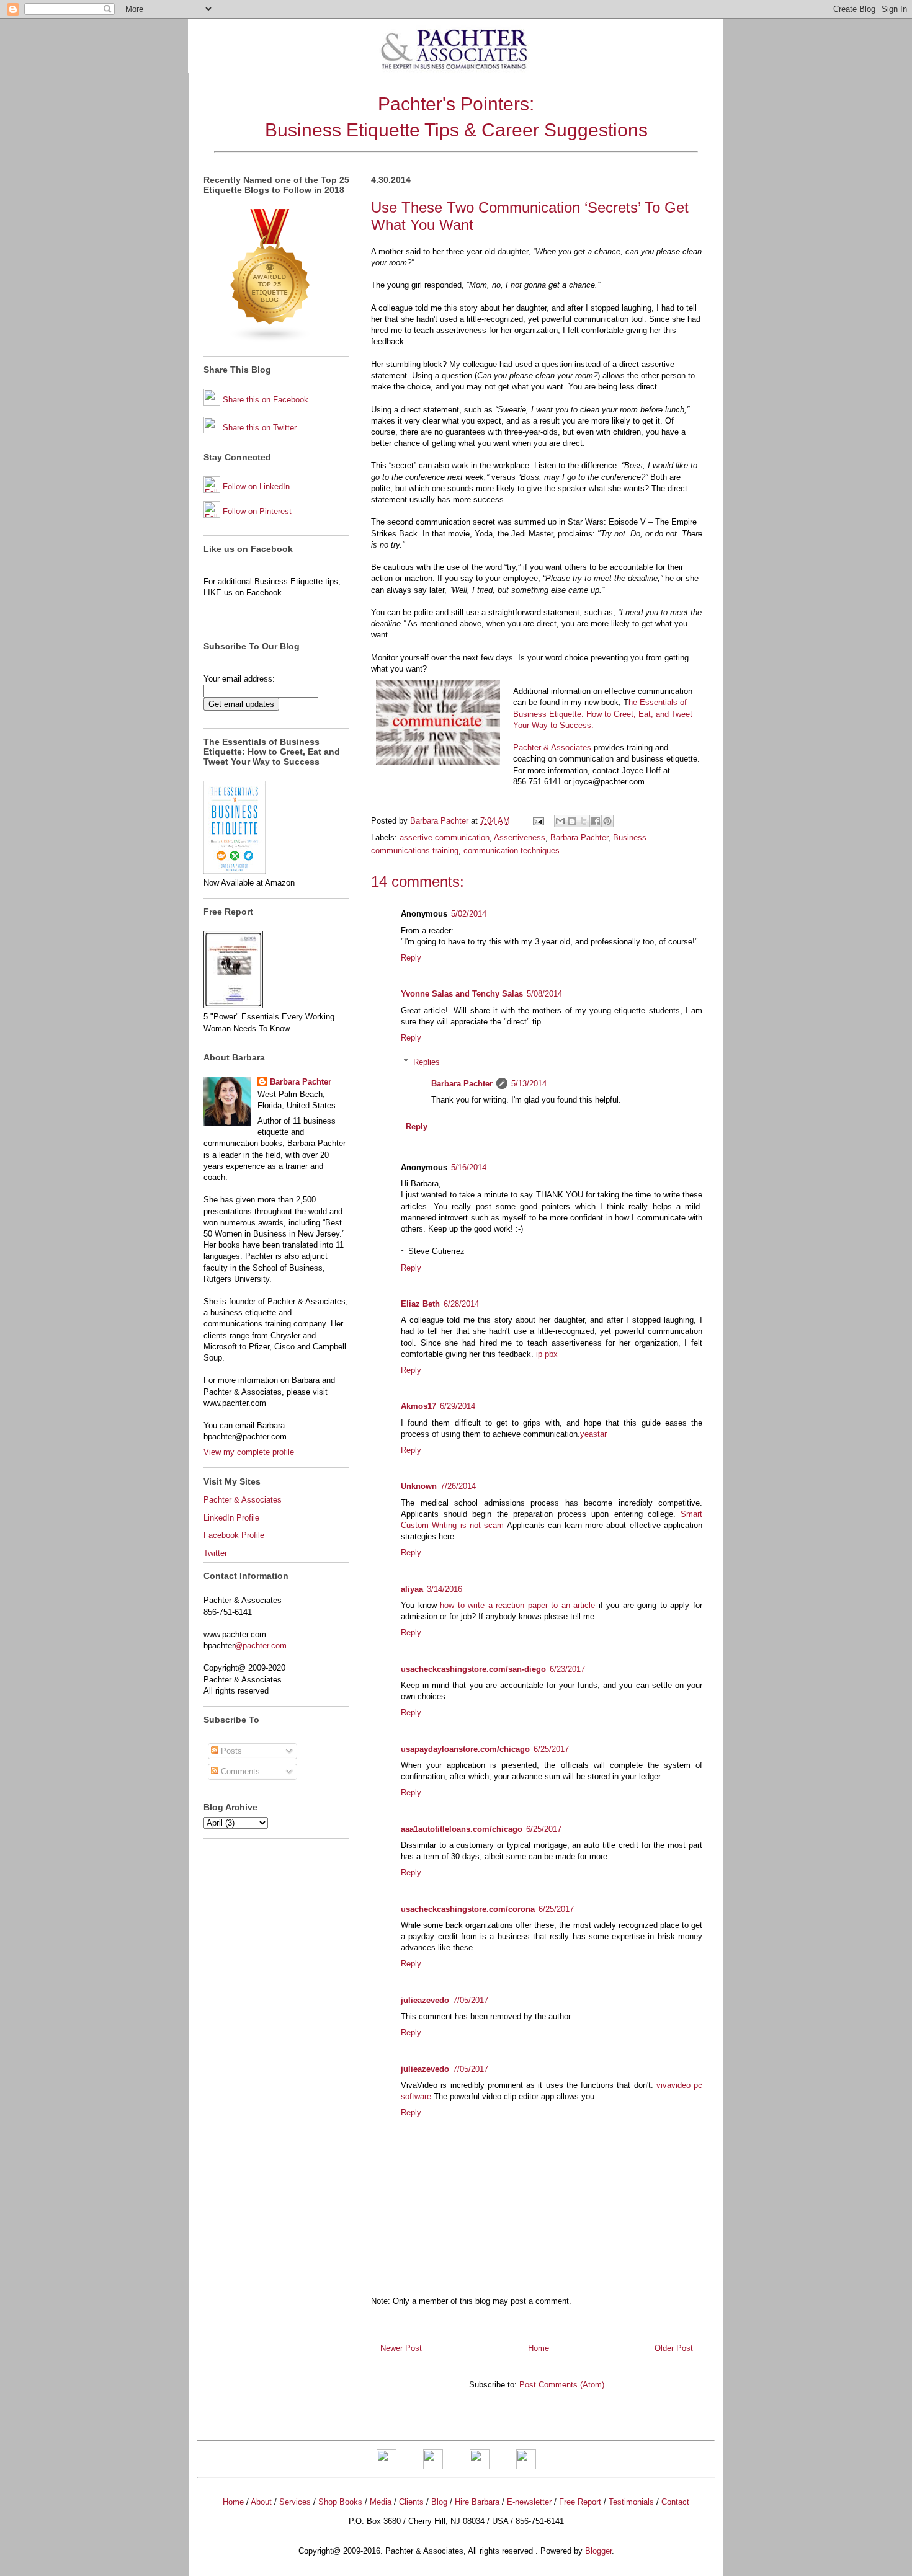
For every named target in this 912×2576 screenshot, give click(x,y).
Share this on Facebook (266, 400)
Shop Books (340, 2502)
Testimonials (631, 2502)
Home (539, 2348)
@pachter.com (261, 1646)
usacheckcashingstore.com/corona (468, 1909)
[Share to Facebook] (596, 821)
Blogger (598, 2551)
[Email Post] (538, 821)
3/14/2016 (445, 1589)
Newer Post (401, 2348)
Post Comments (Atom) (562, 2385)
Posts (230, 1751)
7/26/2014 (458, 1486)
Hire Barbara (477, 2502)
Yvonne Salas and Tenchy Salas (462, 994)
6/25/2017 (551, 1749)
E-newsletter (529, 2502)
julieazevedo (425, 2000)
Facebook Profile (234, 1535)
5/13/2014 (529, 1084)
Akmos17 (418, 1406)
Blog (439, 2502)
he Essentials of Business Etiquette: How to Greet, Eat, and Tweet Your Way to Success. (603, 713)
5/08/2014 (544, 994)
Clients (411, 2502)
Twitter (215, 1553)
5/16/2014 (469, 1167)
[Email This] (560, 821)
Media (381, 2502)
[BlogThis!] (572, 821)
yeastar (593, 1434)
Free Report (580, 2502)
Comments (239, 1771)
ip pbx (547, 1354)
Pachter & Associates (552, 748)
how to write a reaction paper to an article (517, 1605)
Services (295, 2502)
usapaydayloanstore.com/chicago (465, 1749)
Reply (411, 958)
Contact (675, 2502)
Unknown (419, 1486)
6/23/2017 (567, 1669)
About (261, 2502)
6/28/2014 (461, 1304)
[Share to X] (584, 821)
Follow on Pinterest (257, 511)
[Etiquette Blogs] (270, 340)
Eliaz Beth (420, 1304)
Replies (427, 1062)
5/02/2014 (469, 914)
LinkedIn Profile (231, 1518)
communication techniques (512, 851)
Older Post (674, 2348)
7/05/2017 (471, 2000)
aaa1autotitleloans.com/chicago (462, 1829)
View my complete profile (249, 1452)
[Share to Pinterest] (607, 821)
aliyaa (412, 1589)
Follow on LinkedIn (256, 486)
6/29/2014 (458, 1406)
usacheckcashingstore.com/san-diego (473, 1669)
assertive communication (445, 837)
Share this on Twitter (260, 428)
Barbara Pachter (579, 837)
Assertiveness (520, 837)
